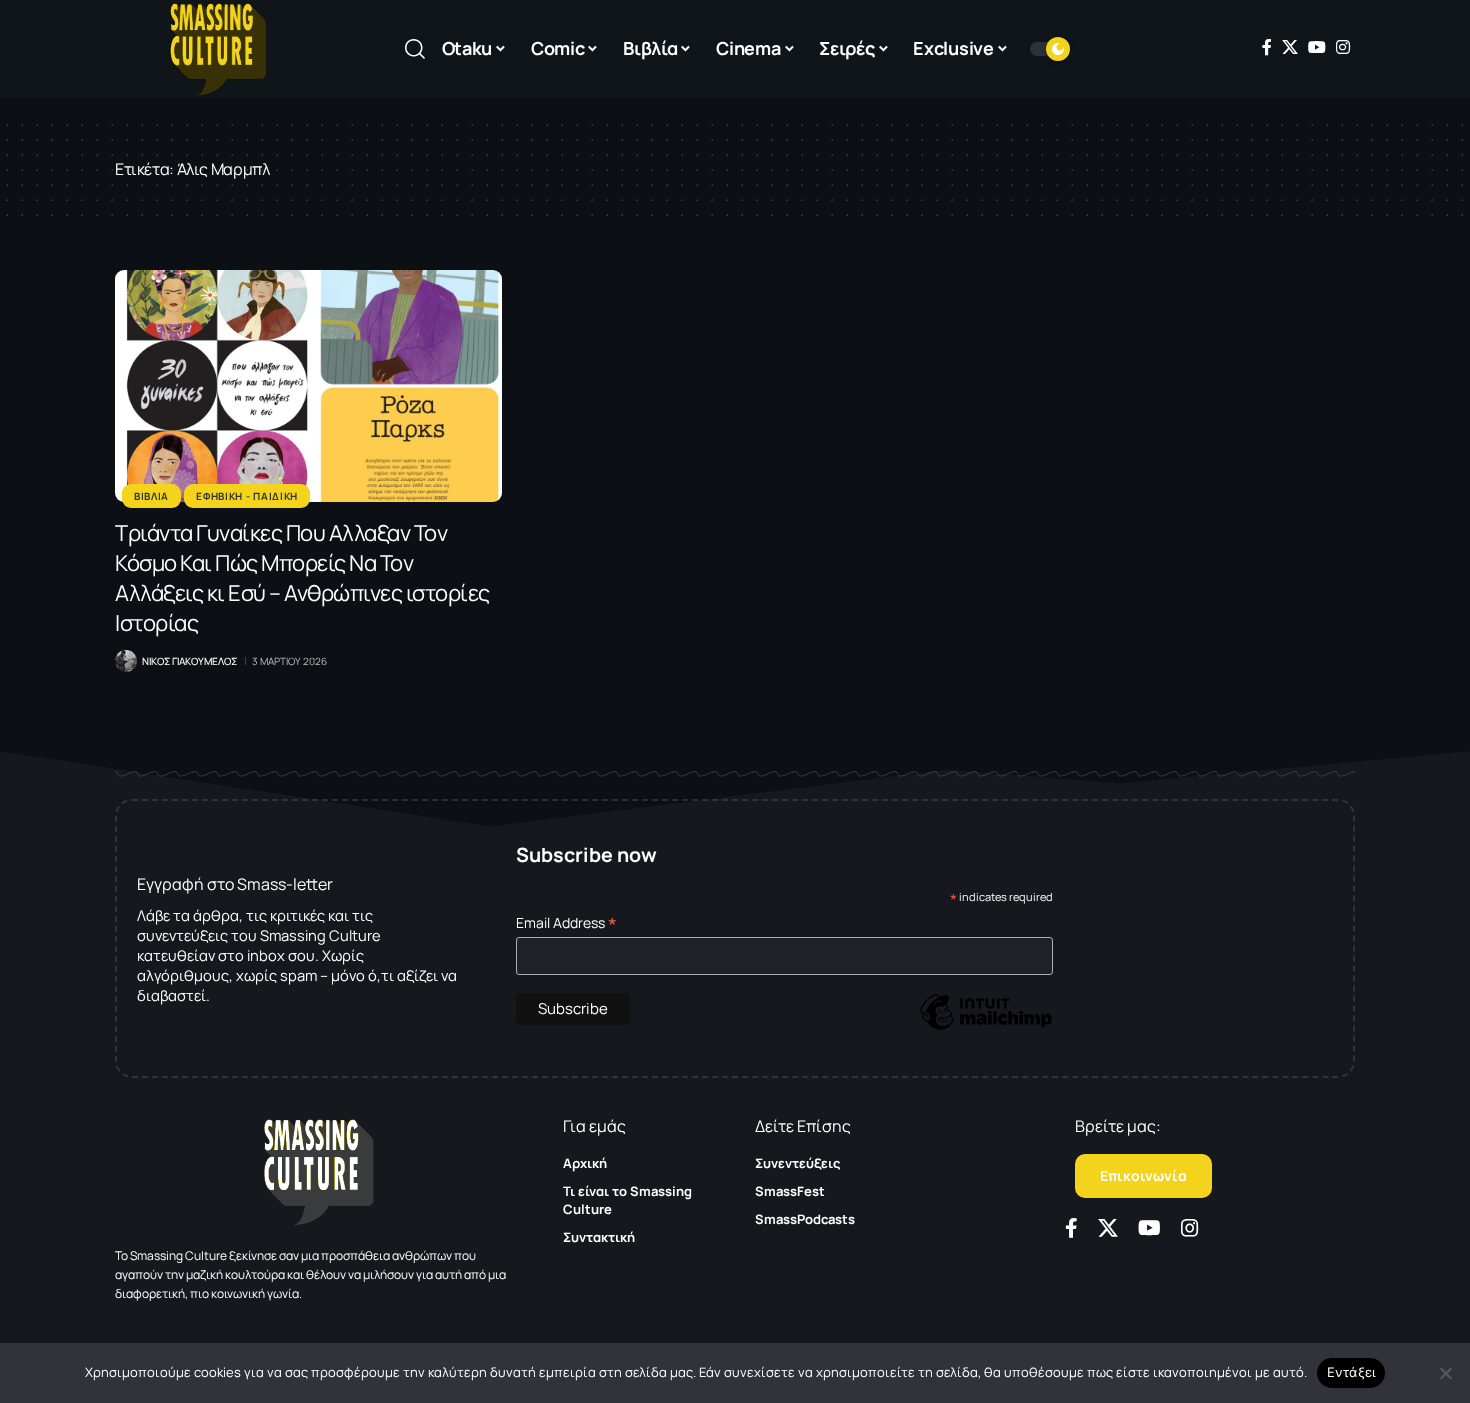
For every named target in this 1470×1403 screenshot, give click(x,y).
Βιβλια (151, 496)
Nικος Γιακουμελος (189, 661)
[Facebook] (1267, 47)
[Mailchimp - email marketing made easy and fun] (986, 1026)
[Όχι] (1445, 1373)
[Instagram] (1343, 47)
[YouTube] (1317, 47)
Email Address (566, 922)
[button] (415, 49)
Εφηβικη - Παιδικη (247, 496)
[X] (1290, 47)
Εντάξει (1351, 1372)
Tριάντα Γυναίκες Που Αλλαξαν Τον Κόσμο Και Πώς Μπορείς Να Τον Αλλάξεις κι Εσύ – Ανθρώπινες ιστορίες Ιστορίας (302, 578)
